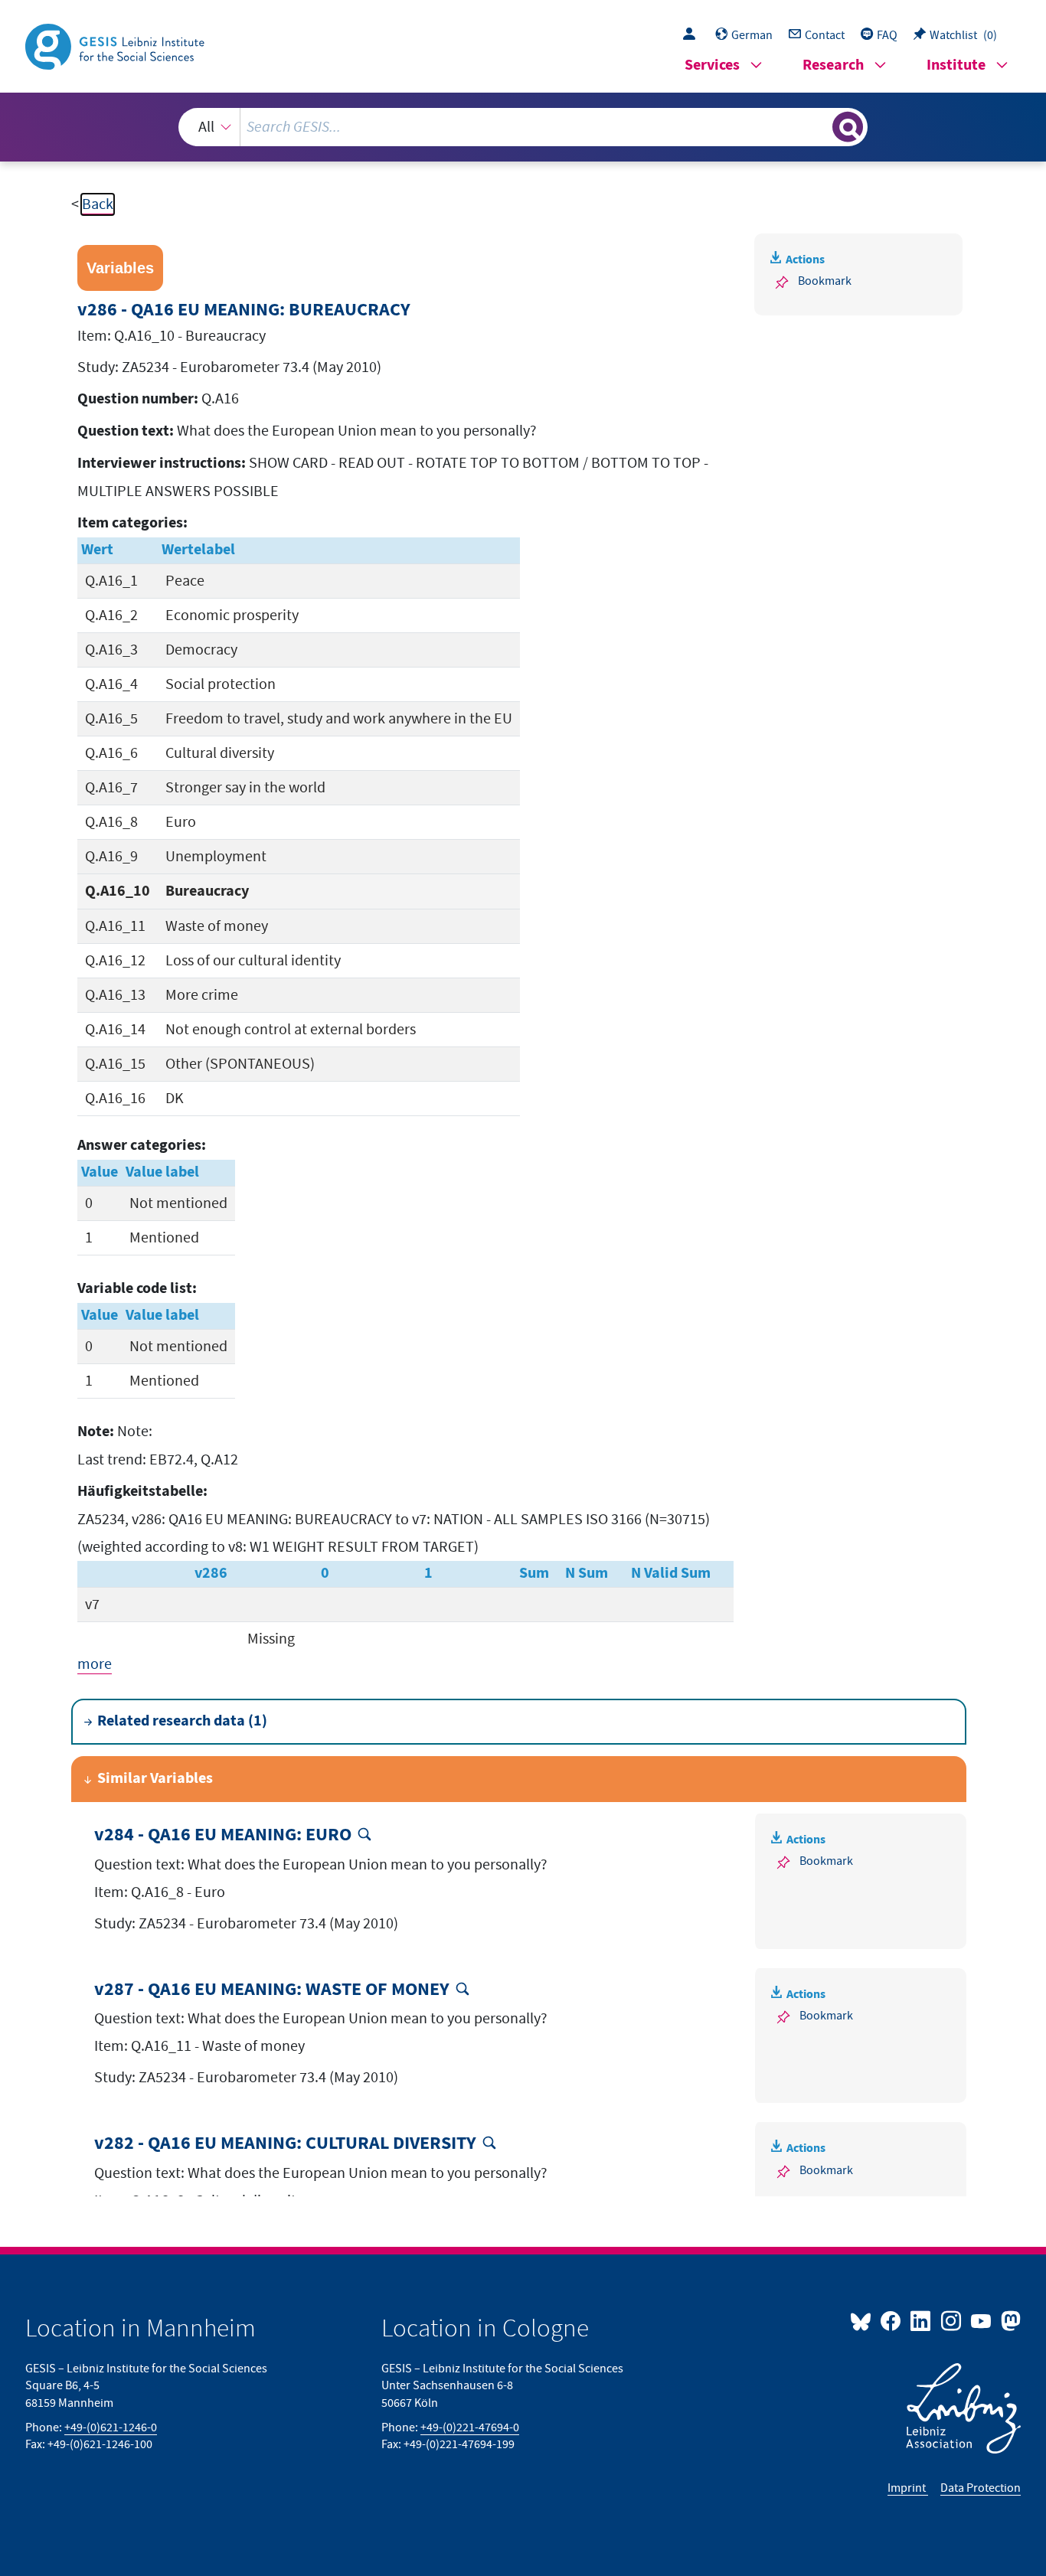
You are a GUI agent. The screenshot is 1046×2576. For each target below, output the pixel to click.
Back (98, 204)
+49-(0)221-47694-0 (470, 2427)
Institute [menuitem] (956, 65)
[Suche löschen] (819, 126)
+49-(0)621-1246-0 (111, 2427)
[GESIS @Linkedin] (922, 2320)
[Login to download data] (693, 35)
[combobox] (523, 127)
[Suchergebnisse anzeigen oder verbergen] (848, 127)
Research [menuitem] (833, 65)
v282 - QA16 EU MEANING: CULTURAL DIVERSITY (285, 2144)
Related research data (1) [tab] (182, 1721)
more (95, 1664)
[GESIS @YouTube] (982, 2320)
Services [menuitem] (712, 65)
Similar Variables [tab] (155, 1779)
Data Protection (981, 2488)
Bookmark (825, 281)
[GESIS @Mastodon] (1009, 2320)
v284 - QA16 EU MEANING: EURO (223, 1835)
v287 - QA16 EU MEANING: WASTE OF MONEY (272, 1990)
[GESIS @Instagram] (951, 2320)
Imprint (908, 2488)
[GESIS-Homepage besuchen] (116, 45)
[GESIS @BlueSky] (864, 2320)
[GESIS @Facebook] (892, 2320)
